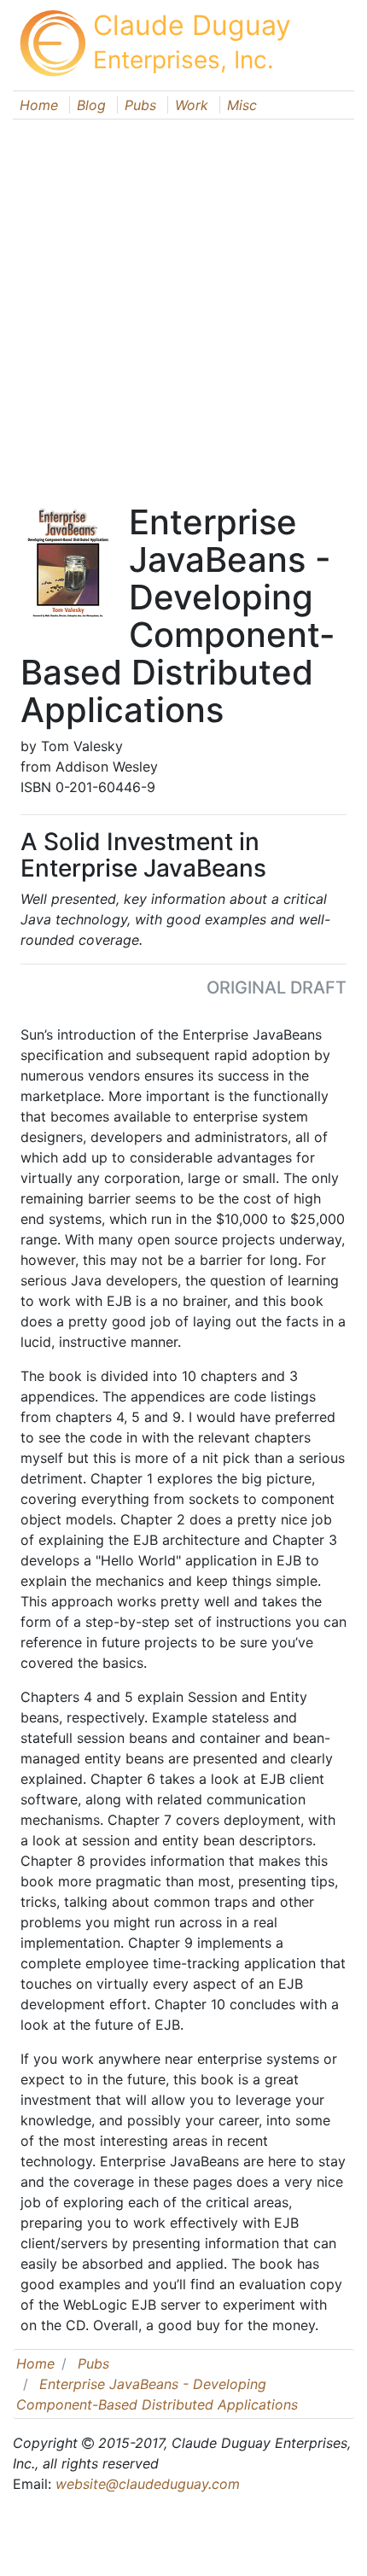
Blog (91, 105)
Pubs (140, 105)
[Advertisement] (183, 303)
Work (192, 105)
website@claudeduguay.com (148, 2484)
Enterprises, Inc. (183, 60)
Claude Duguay (192, 25)
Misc (242, 105)
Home (39, 105)
